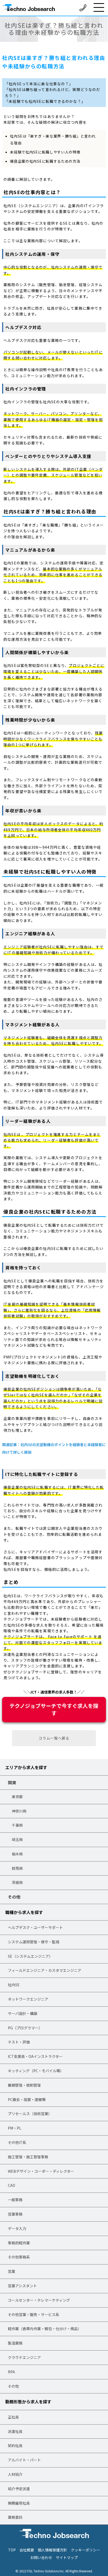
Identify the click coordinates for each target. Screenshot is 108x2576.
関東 (12, 1782)
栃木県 (17, 1854)
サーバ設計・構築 (23, 2013)
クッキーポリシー (85, 2550)
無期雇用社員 (19, 2503)
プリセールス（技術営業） (30, 2114)
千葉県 (17, 1825)
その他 (14, 1897)
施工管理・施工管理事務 (28, 2157)
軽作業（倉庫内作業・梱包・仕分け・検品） (45, 2329)
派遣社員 (15, 2431)
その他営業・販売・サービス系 (34, 2314)
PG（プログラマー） (25, 2028)
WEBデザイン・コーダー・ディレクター (41, 2171)
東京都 (17, 1797)
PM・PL (15, 2128)
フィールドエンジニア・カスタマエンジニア (45, 1970)
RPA (11, 2372)
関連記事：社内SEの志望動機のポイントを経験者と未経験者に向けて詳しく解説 (54, 1448)
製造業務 (15, 2343)
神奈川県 (19, 1811)
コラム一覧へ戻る (54, 1738)
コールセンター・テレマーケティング (39, 2300)
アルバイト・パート (24, 2460)
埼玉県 (17, 1839)
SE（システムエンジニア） (30, 1956)
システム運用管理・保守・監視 (34, 1942)
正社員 (13, 2417)
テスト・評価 (19, 2042)
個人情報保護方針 (52, 2550)
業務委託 (15, 2517)
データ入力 (17, 2228)
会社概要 (27, 2550)
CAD (12, 2185)
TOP (12, 2550)
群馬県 (17, 1868)
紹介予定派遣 (19, 2489)
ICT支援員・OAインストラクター (35, 2056)
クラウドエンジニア (24, 2357)
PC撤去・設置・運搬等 (27, 2099)
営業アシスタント (22, 2286)
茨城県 (17, 1882)
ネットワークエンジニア (28, 1999)
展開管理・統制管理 (24, 2085)
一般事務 (15, 2200)
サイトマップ (67, 2557)
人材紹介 (15, 2474)
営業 (12, 2271)
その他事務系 (19, 2257)
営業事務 (15, 2214)
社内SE (14, 1985)
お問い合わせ (41, 2557)
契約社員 (15, 2445)
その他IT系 (17, 2142)
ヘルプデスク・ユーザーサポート (35, 1927)
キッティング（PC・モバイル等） (36, 2071)
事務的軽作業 (19, 2243)
